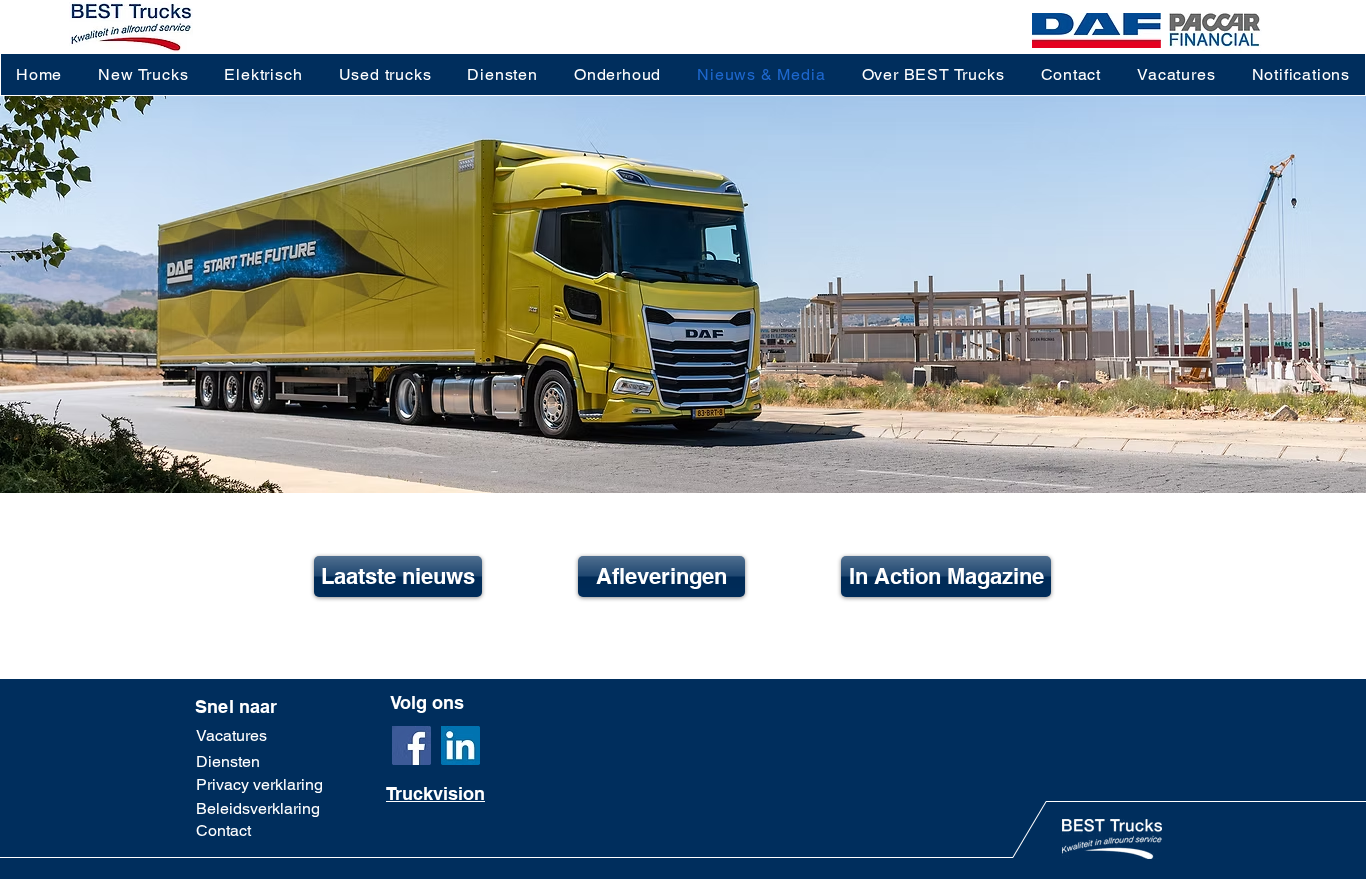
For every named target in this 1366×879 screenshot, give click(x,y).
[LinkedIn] (460, 745)
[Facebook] (411, 745)
